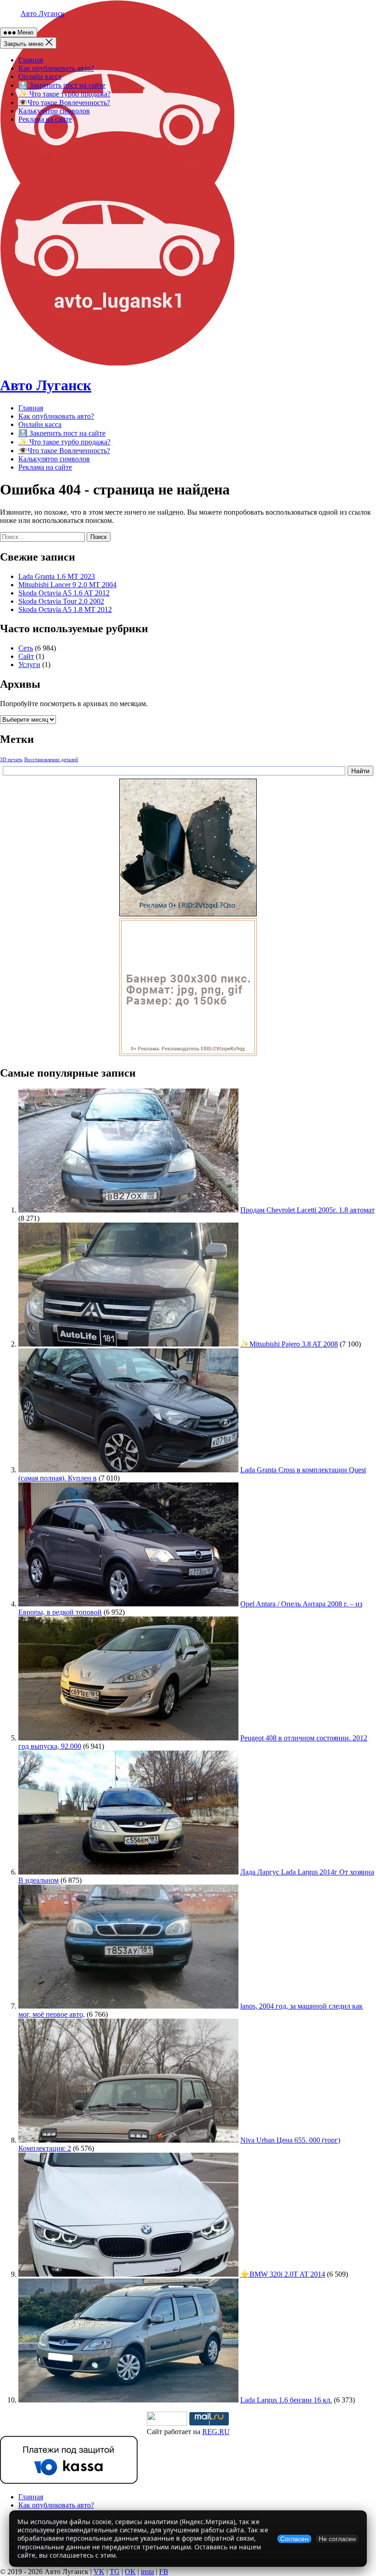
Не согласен (337, 2539)
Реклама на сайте (45, 119)
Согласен (294, 2539)
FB (164, 2572)
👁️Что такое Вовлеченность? (64, 103)
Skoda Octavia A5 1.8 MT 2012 (65, 609)
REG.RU (216, 2432)
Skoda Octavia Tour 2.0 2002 (61, 601)
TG (115, 2572)
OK (130, 2572)
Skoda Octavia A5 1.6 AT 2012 (64, 593)
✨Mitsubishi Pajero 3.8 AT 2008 (289, 1344)
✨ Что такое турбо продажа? (64, 94)
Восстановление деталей (51, 760)
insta (147, 2572)
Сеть (26, 648)
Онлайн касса (40, 76)
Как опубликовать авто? (56, 68)
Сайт (26, 656)
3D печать (11, 760)
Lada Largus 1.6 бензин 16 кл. (286, 2400)
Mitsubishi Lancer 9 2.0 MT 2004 (67, 585)
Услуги (29, 665)
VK (99, 2572)
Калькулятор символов (54, 111)
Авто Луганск (43, 14)
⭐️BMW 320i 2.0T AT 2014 (283, 2274)
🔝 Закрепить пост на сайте (62, 85)
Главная (31, 60)
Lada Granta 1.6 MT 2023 (57, 576)
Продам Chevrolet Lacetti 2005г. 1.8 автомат (307, 1210)
